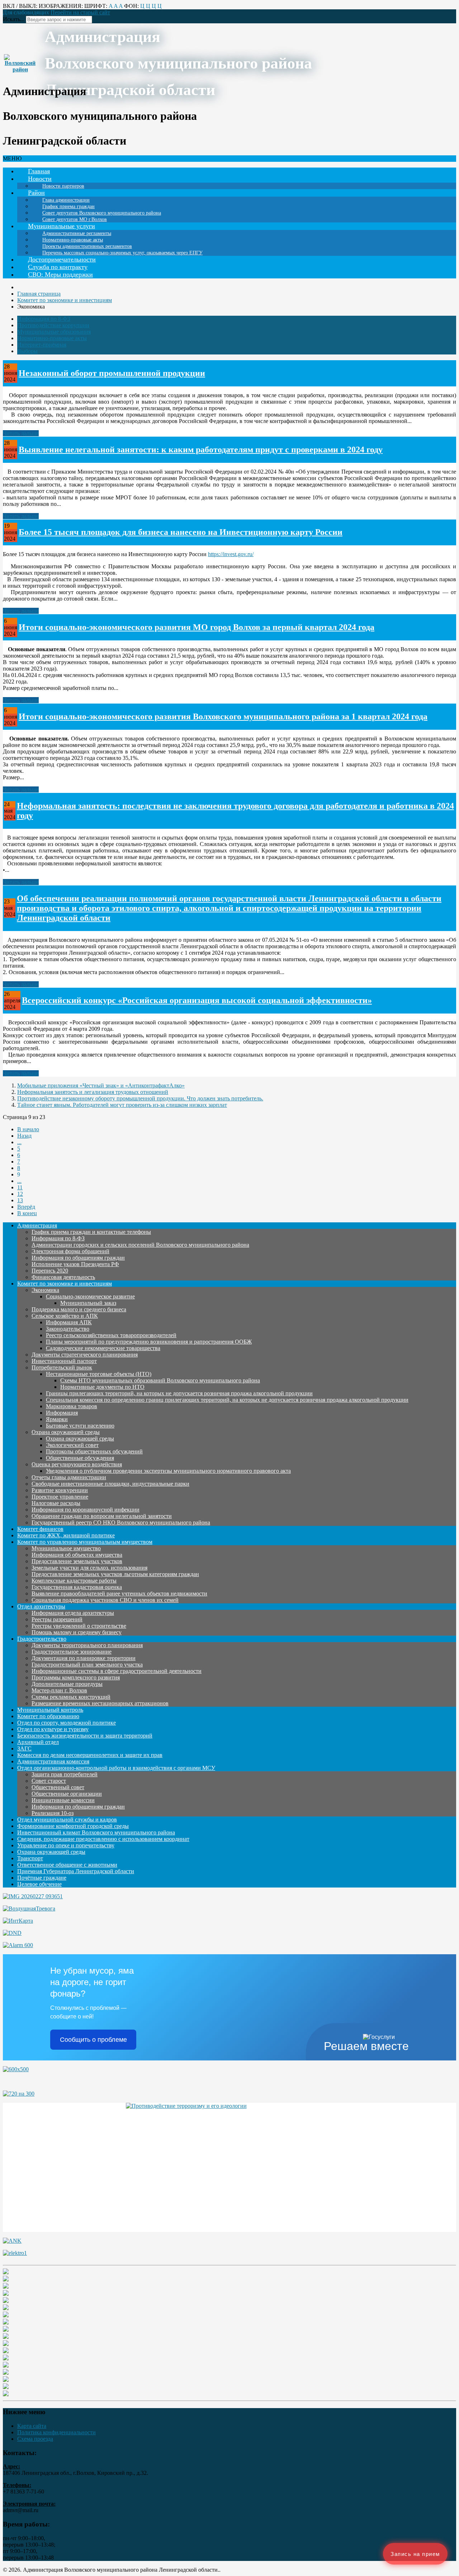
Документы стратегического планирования (85, 1355)
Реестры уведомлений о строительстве (79, 1626)
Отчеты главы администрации (69, 1477)
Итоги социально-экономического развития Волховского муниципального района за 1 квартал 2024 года (223, 716)
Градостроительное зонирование (72, 1652)
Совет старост (49, 1781)
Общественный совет (58, 1787)
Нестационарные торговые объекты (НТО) (99, 1374)
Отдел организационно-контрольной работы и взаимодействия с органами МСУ (116, 1768)
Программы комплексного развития (76, 1677)
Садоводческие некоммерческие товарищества (103, 1348)
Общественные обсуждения (80, 1458)
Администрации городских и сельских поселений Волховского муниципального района (140, 1245)
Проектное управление (60, 1497)
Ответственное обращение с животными (67, 1865)
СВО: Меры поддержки (60, 274)
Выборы (27, 351)
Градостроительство (42, 1639)
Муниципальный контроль (50, 1710)
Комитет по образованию (48, 1716)
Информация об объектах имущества (77, 1555)
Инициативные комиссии (63, 1800)
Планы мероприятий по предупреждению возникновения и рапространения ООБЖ (149, 1342)
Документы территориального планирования (87, 1645)
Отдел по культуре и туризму (53, 1729)
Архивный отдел (38, 1742)
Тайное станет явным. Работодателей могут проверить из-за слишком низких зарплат (122, 1105)
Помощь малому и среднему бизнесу (77, 1632)
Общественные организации (67, 1794)
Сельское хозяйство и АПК (65, 1316)
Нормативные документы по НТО (102, 1387)
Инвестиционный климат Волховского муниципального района (96, 1832)
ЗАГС (24, 1748)
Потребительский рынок (62, 1367)
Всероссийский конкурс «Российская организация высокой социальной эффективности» (197, 1000)
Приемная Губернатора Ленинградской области (76, 1871)
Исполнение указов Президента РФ (75, 1264)
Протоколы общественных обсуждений (94, 1451)
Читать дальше (21, 433)
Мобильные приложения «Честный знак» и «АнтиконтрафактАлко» (101, 1085)
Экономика (45, 1290)
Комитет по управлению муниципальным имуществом (85, 1542)
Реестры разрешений (57, 1619)
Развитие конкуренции (60, 1490)
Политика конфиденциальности (56, 2432)
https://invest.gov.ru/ (231, 554)
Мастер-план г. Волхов (59, 1690)
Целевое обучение (39, 1884)
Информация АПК (69, 1322)
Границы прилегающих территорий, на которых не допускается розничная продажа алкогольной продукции (179, 1393)
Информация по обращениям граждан (78, 1258)
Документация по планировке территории (84, 1658)
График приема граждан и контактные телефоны (91, 1232)
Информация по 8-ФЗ (44, 319)
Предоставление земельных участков (77, 1561)
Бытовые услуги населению (80, 1426)
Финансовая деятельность (63, 1277)
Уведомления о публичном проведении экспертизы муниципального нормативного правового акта (168, 1471)
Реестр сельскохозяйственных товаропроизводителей (111, 1335)
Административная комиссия (53, 1761)
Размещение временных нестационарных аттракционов (100, 1703)
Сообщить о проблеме (93, 2040)
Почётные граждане (42, 1878)
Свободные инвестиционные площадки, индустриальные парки (110, 1484)
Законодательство (68, 1329)
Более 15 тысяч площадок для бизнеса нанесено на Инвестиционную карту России (181, 532)
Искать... (14, 19)
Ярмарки (57, 1419)
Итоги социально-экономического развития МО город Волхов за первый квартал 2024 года (197, 627)
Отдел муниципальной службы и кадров (67, 1820)
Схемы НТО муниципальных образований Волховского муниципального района (160, 1380)
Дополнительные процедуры (67, 1684)
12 (20, 1194)
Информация (62, 1413)
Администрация (37, 1225)
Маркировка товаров (72, 1406)
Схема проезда (35, 2439)
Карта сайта (32, 2426)
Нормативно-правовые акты (52, 338)
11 (20, 1187)
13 (20, 1200)
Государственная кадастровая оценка (77, 1587)
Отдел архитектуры (41, 1606)
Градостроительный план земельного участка (87, 1665)
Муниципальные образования (54, 332)
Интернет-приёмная (42, 345)
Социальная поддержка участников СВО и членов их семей (105, 1600)
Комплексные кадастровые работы (74, 1581)
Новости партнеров (63, 186)
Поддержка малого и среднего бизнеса (79, 1309)
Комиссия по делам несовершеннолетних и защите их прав (90, 1755)
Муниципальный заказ (88, 1303)
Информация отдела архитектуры (73, 1613)
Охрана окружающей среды (66, 1432)
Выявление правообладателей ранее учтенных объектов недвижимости (119, 1593)
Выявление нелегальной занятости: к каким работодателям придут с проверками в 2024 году (201, 450)
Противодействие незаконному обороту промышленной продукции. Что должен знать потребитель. (140, 1098)
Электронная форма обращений (70, 1251)
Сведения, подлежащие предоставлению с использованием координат (103, 1839)
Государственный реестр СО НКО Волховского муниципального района (121, 1522)
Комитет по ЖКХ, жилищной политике (66, 1535)
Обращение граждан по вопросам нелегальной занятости (102, 1516)
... (19, 1142)
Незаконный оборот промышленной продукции (112, 373)
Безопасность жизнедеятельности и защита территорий (85, 1736)
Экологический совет (72, 1445)
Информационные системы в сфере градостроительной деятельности (117, 1671)
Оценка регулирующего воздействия (77, 1464)
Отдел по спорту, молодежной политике (67, 1723)
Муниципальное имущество (66, 1548)
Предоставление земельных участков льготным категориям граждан (115, 1574)
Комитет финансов (40, 1529)
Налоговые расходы (56, 1503)
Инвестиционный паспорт (64, 1361)
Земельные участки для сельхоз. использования (89, 1568)
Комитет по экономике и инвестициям (65, 1284)
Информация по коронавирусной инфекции (86, 1510)
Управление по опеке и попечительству (66, 1845)
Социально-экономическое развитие (90, 1296)
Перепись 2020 (50, 1271)
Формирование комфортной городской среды (73, 1826)
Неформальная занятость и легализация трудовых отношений (93, 1092)
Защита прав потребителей (65, 1774)
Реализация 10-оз (53, 1813)
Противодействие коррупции (53, 325)
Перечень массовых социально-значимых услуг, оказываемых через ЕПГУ (122, 253)
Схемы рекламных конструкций (71, 1697)
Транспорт (30, 1858)
